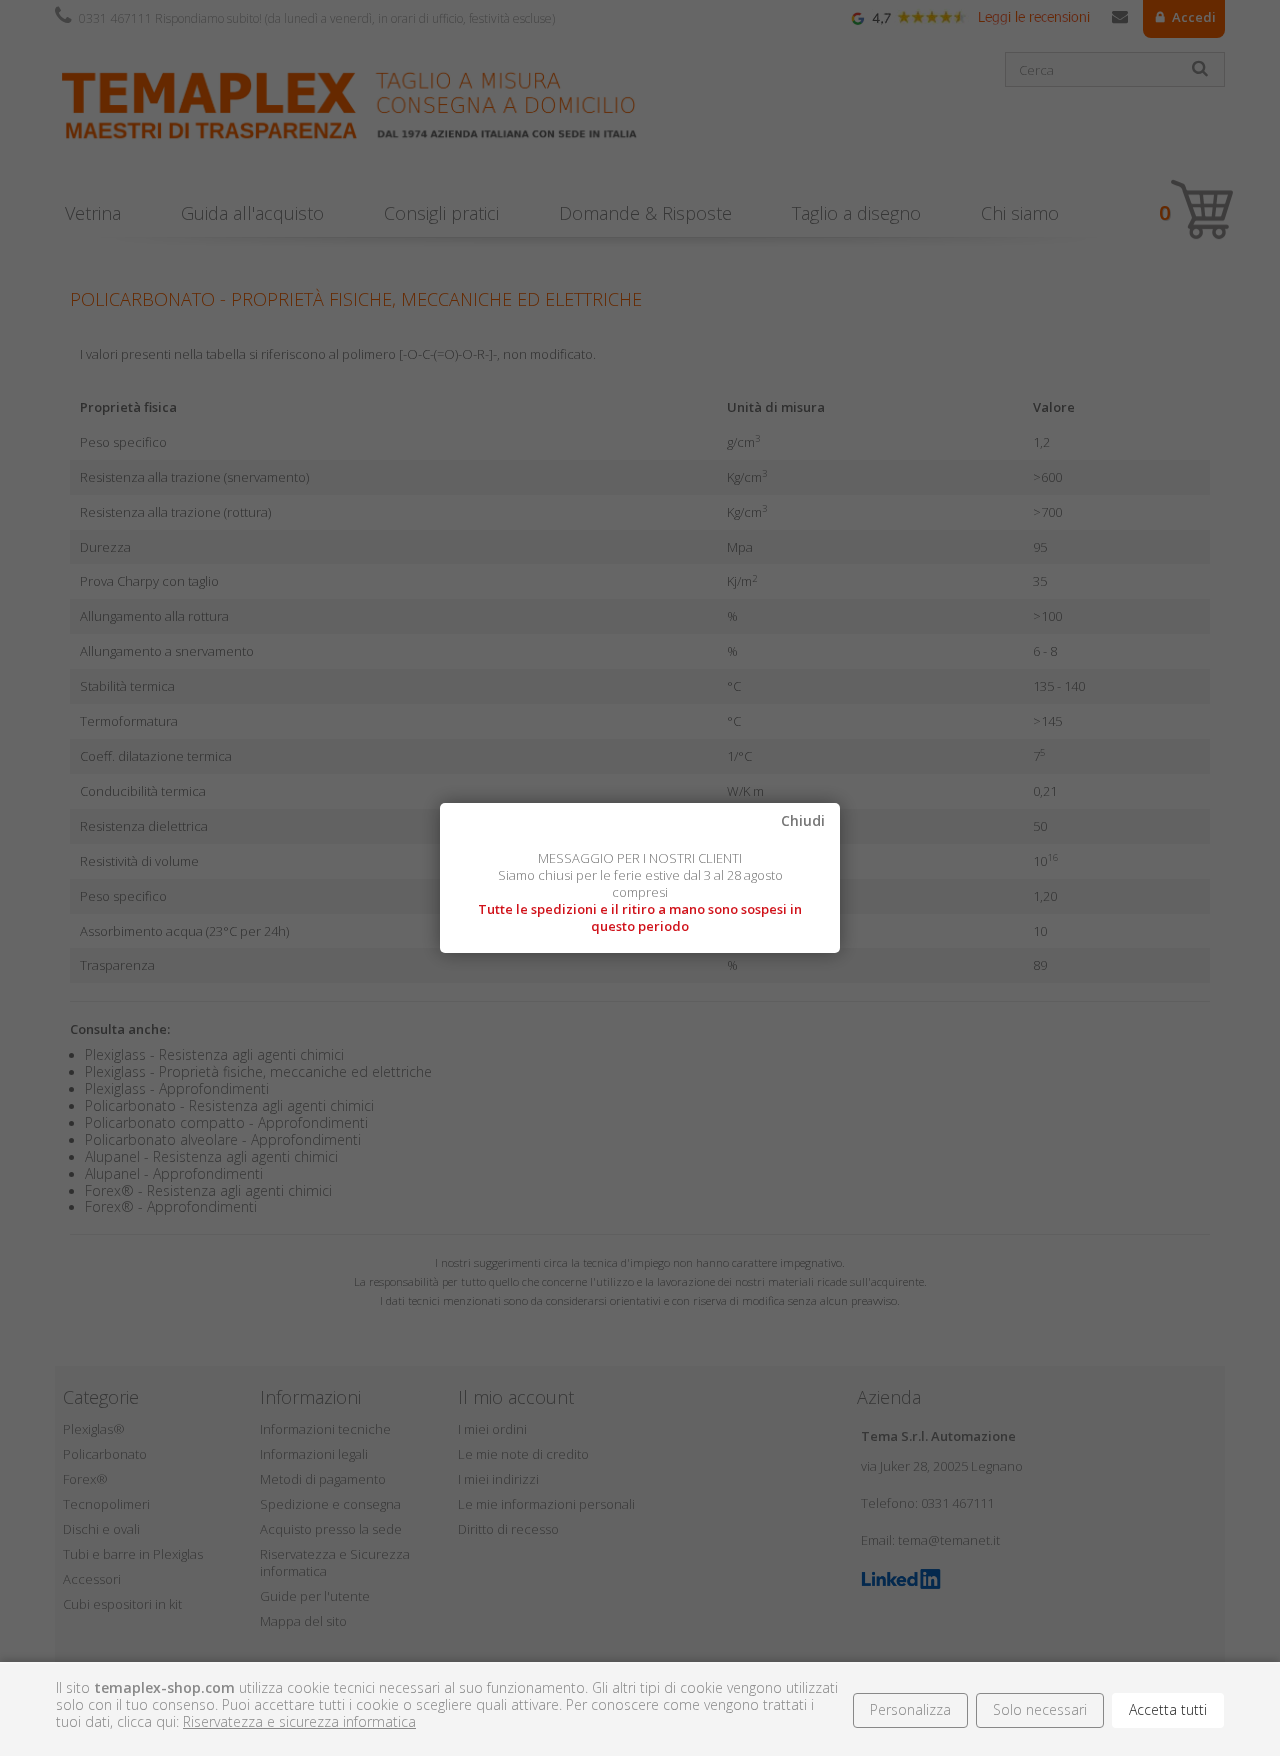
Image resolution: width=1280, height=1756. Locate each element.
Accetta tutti (1168, 1709)
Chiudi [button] (803, 821)
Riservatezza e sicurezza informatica (299, 1721)
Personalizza (910, 1709)
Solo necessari (1040, 1709)
